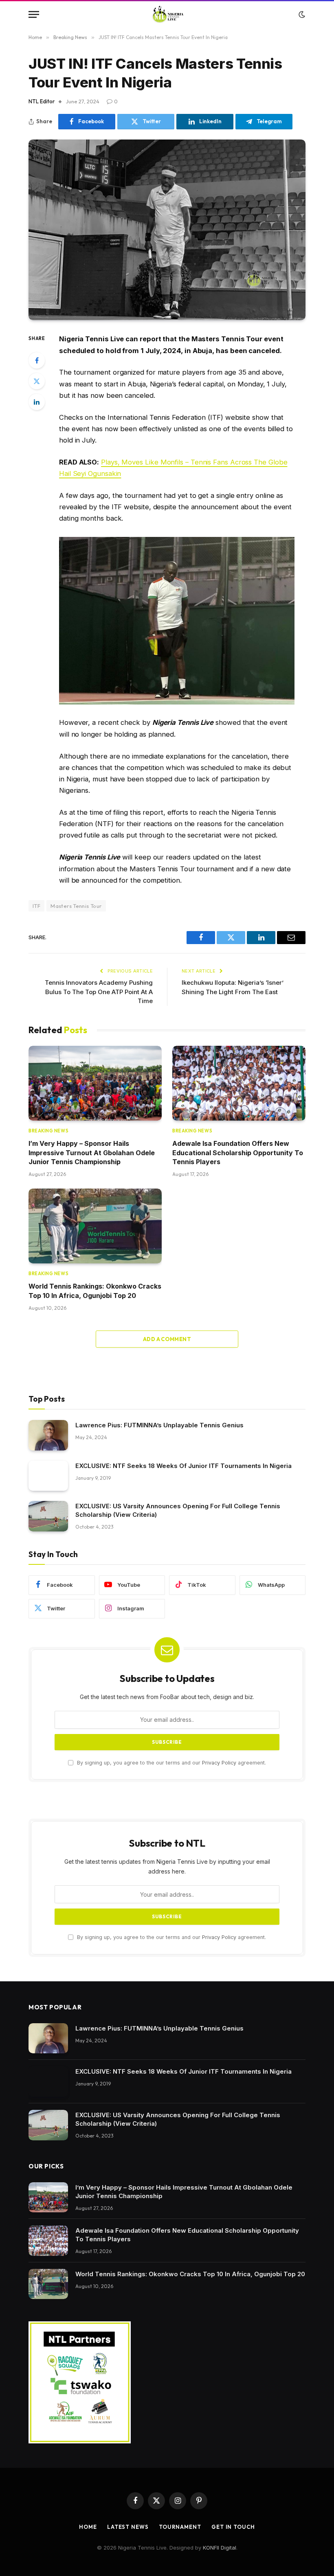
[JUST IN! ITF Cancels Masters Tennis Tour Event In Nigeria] (167, 230)
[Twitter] (37, 381)
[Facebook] (37, 360)
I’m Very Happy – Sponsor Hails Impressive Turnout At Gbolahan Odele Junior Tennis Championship (92, 1153)
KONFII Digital (220, 2548)
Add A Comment (167, 1339)
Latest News (128, 2527)
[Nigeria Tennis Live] (167, 14)
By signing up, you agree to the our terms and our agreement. (171, 1763)
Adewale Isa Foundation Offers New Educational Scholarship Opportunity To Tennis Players (238, 1153)
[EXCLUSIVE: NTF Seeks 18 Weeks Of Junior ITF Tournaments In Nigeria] (48, 1476)
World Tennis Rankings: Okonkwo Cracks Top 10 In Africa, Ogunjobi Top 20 (95, 1291)
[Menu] (34, 14)
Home (88, 2527)
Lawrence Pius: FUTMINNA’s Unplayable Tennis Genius (159, 1425)
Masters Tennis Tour (76, 906)
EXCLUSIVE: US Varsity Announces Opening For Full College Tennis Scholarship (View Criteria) (178, 1510)
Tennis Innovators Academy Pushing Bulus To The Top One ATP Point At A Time (99, 992)
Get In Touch (233, 2527)
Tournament (180, 2527)
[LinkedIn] (37, 402)
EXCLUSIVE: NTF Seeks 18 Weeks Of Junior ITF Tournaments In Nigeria (183, 1466)
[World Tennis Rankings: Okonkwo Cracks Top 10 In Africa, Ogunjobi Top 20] (95, 1226)
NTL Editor (42, 101)
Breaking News (48, 1131)
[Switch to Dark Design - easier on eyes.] (301, 15)
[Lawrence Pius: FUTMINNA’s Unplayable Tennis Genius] (48, 1435)
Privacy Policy (219, 1763)
